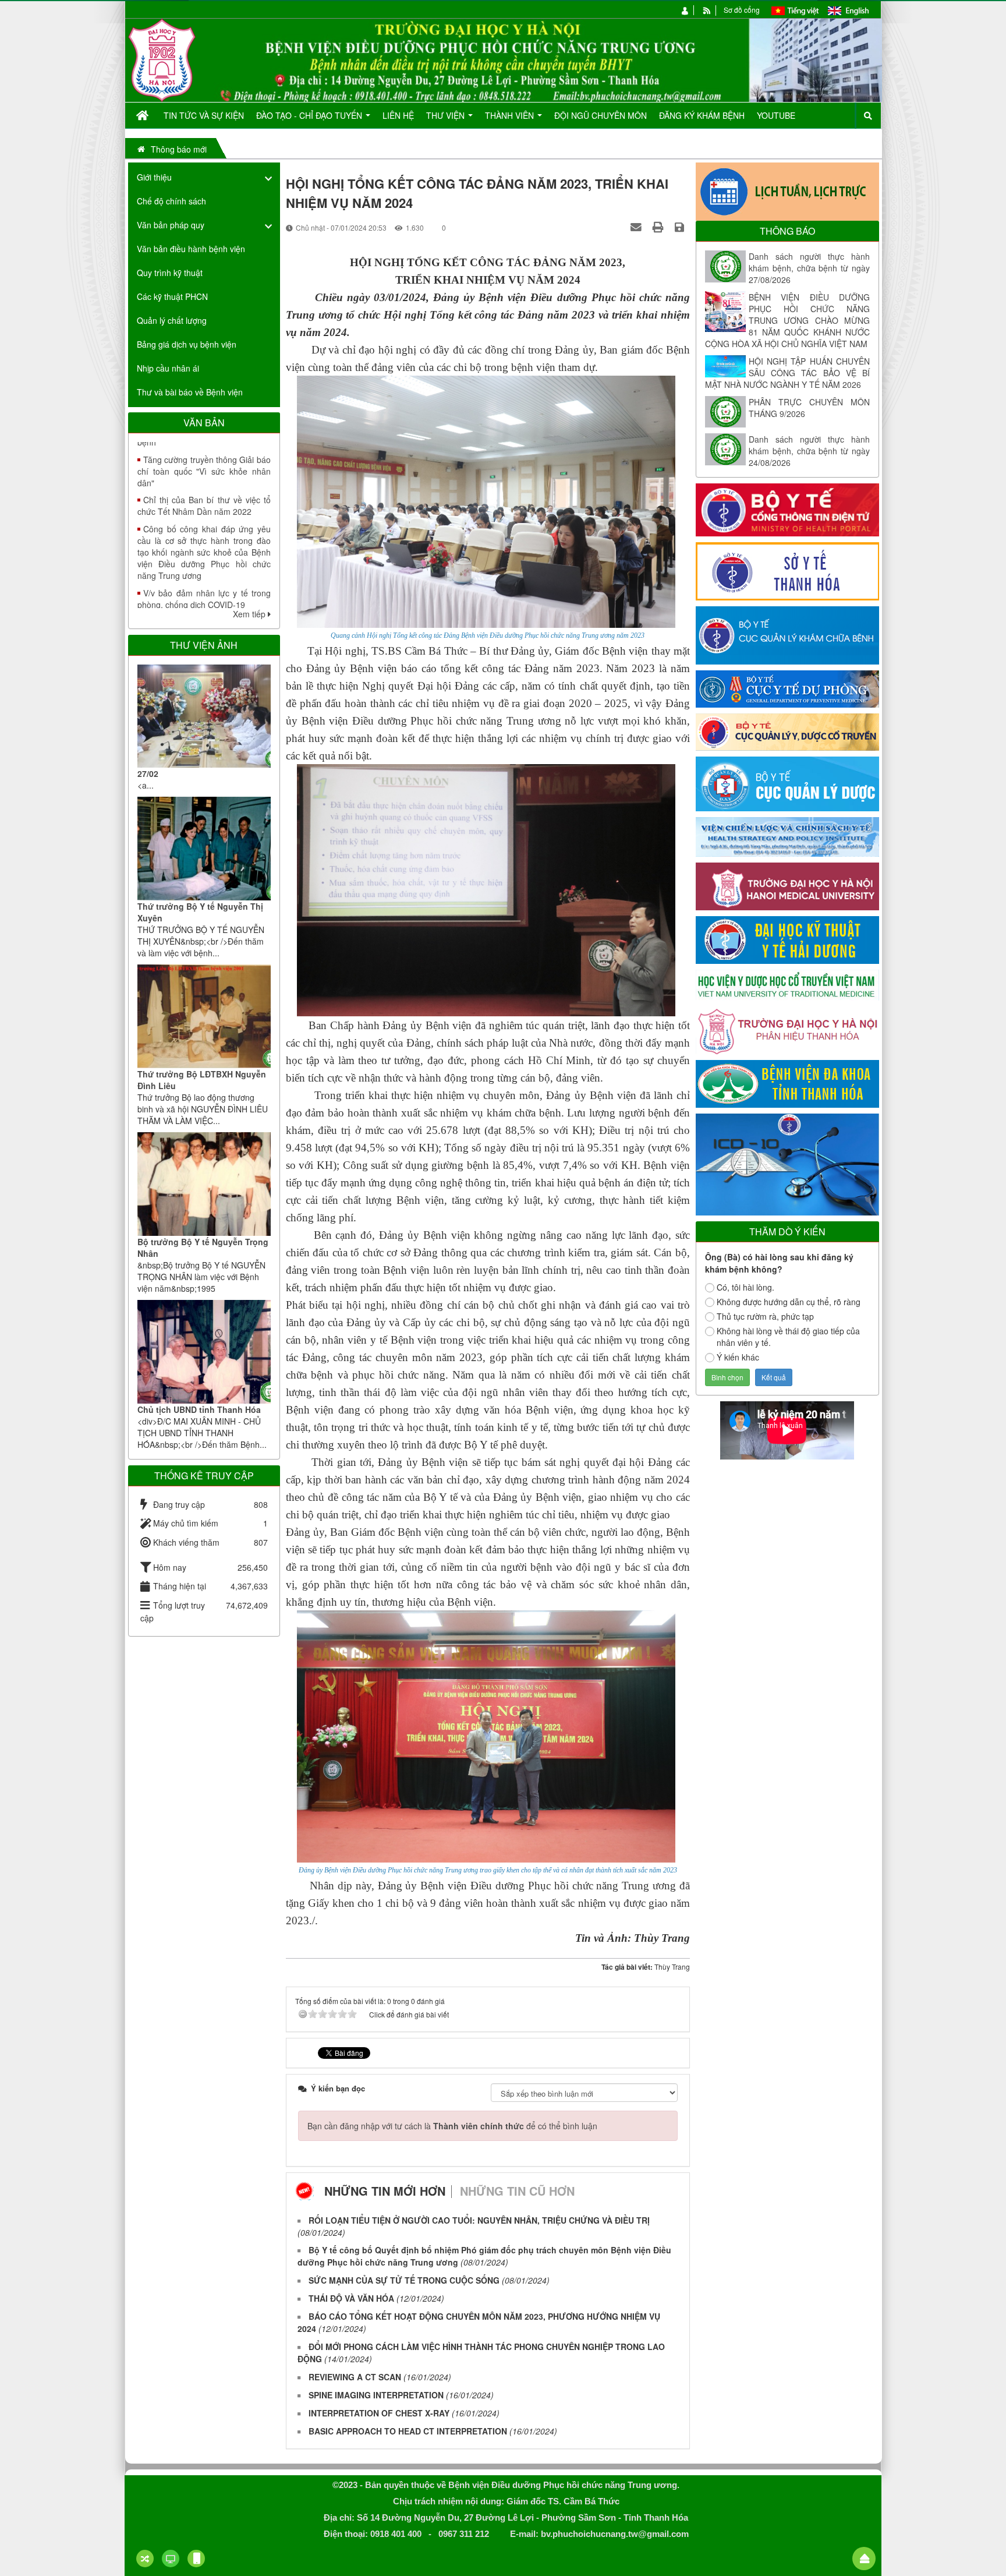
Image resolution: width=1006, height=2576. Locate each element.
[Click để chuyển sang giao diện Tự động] (145, 2559)
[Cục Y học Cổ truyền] (787, 731)
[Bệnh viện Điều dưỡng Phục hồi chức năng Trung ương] (162, 59)
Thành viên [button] (511, 115)
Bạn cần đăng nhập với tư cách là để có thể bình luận (452, 2126)
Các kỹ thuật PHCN (172, 296)
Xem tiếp (250, 614)
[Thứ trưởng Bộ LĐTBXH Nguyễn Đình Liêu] (204, 1016)
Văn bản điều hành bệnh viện (191, 249)
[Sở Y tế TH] (787, 570)
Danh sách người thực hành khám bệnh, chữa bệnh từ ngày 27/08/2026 (809, 268)
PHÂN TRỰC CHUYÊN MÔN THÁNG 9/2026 (809, 408)
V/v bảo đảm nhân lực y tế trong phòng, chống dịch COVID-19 (204, 533)
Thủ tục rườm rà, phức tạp (765, 1316)
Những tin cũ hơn (517, 2191)
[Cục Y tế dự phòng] (787, 688)
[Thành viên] (686, 10)
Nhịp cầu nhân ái (168, 368)
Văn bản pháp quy (171, 225)
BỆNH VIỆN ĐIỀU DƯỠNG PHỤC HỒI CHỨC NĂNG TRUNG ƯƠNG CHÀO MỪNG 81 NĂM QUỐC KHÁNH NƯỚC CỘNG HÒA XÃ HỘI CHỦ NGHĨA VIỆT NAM (787, 320)
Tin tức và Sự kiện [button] (204, 115)
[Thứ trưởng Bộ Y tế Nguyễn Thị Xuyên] (204, 849)
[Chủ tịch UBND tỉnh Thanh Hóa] (204, 1352)
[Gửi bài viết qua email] (637, 227)
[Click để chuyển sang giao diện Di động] (196, 2559)
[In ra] (660, 227)
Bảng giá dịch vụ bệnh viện (187, 344)
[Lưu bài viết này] (681, 227)
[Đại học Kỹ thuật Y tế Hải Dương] (787, 939)
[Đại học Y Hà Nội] (787, 885)
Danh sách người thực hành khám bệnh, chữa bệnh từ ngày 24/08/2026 (809, 451)
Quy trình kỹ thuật (170, 273)
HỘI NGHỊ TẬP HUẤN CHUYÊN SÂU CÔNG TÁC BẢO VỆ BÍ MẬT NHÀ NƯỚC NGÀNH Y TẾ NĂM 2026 (787, 373)
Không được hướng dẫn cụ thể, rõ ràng (789, 1302)
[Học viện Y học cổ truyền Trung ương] (787, 984)
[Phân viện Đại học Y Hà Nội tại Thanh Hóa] (787, 1029)
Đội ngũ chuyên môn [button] (601, 115)
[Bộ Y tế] (787, 508)
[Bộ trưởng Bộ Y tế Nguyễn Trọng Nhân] (204, 1184)
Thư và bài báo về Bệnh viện (190, 392)
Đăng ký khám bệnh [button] (702, 115)
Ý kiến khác (738, 1357)
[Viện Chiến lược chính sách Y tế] (787, 836)
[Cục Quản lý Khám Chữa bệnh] (787, 634)
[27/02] (204, 716)
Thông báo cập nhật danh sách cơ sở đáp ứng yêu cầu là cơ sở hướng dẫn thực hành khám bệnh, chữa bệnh (204, 580)
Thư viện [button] (447, 115)
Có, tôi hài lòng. (745, 1287)
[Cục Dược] (787, 783)
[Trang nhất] (144, 115)
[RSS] (707, 10)
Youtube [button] (776, 115)
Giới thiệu (154, 177)
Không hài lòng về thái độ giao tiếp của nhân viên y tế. (788, 1337)
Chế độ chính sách (171, 201)
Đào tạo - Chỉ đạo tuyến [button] (310, 115)
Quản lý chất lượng (172, 320)
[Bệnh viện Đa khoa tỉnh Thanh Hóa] (787, 1083)
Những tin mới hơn (385, 2191)
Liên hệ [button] (398, 115)
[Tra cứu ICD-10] (787, 1163)
